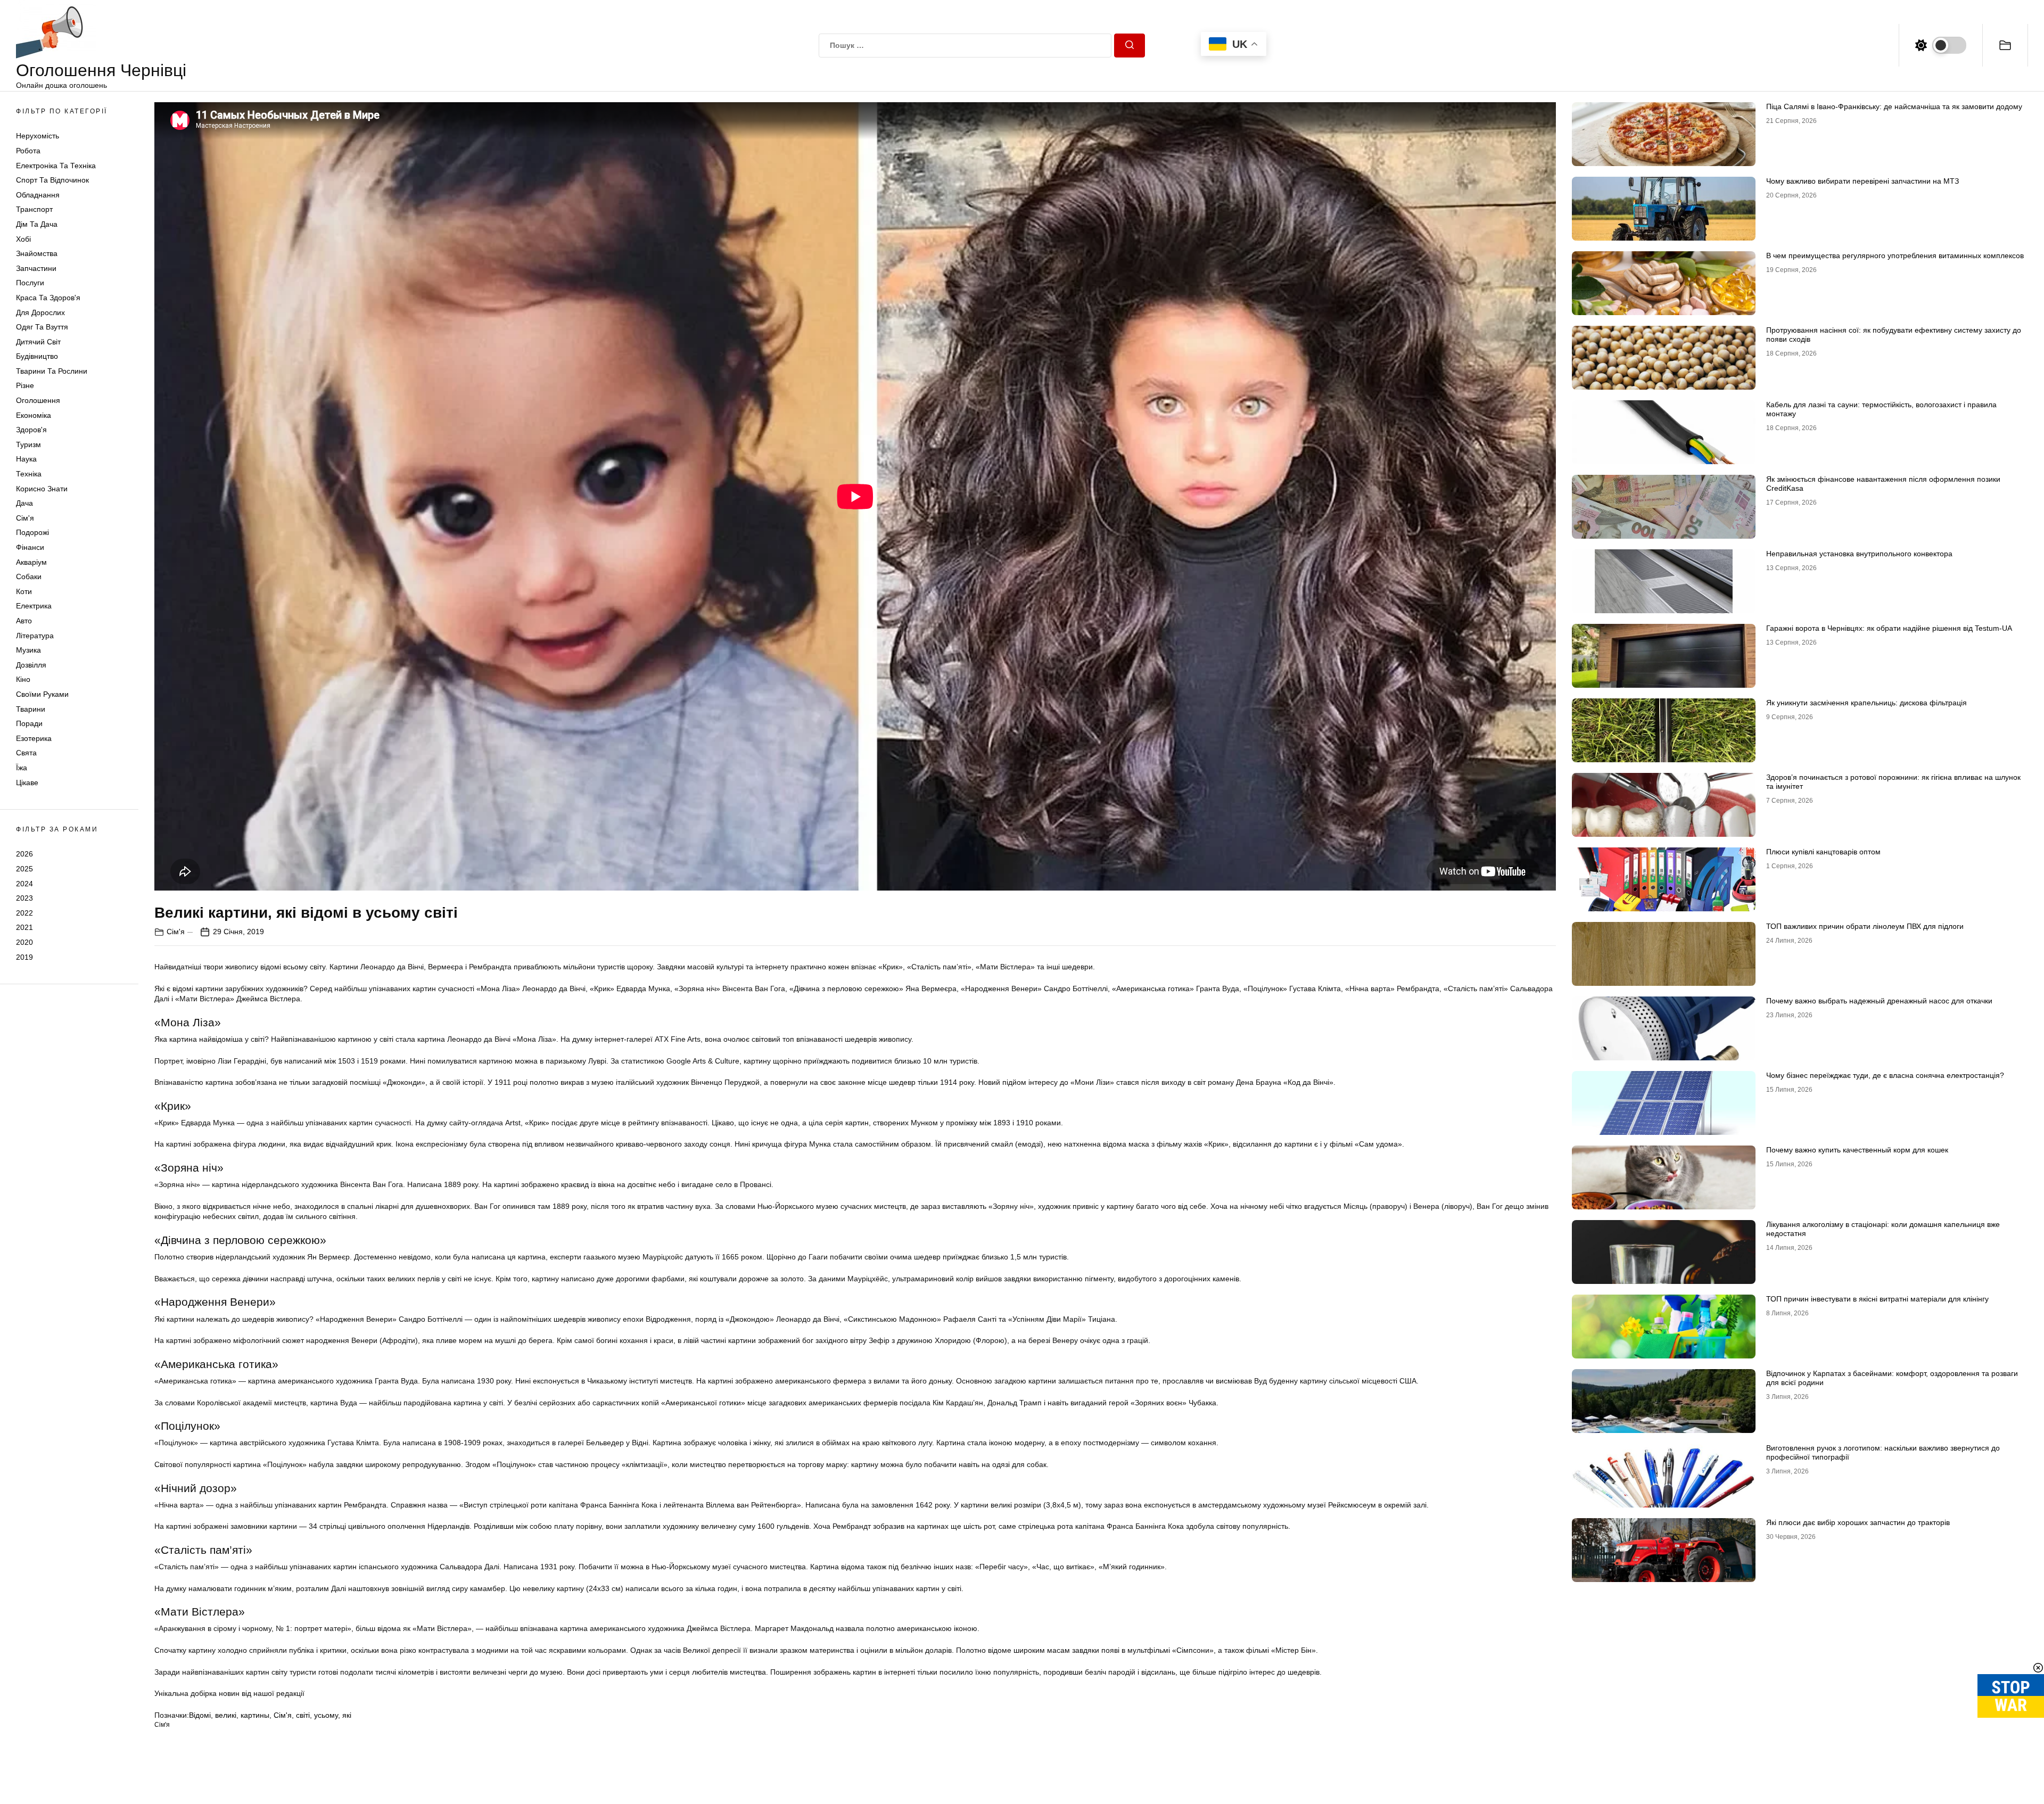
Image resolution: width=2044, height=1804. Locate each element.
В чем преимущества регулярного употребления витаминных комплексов (1895, 256)
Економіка (34, 415)
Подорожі (32, 532)
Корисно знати (42, 489)
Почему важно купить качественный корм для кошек (1857, 1150)
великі (226, 1715)
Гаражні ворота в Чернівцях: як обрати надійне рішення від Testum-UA (1889, 628)
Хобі (23, 239)
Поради (29, 723)
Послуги (30, 283)
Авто (24, 621)
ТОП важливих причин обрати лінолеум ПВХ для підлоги (1865, 926)
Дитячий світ (38, 342)
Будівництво (37, 356)
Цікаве (27, 782)
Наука (26, 459)
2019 (24, 957)
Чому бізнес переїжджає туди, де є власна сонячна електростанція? (1885, 1075)
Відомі (200, 1715)
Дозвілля (31, 665)
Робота (28, 151)
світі (303, 1715)
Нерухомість (38, 136)
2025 (24, 869)
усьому (326, 1715)
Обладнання (38, 195)
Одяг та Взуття (42, 327)
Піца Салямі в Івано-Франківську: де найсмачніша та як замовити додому (1894, 106)
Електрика (34, 606)
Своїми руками (42, 694)
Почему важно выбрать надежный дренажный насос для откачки (1879, 1001)
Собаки (29, 576)
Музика (28, 650)
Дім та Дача (37, 224)
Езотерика (34, 738)
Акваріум (31, 562)
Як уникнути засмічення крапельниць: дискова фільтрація (1866, 703)
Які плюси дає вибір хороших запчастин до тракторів (1858, 1522)
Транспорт (34, 209)
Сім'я (25, 518)
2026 (24, 854)
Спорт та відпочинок (52, 180)
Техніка (29, 474)
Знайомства (37, 253)
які (347, 1715)
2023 (24, 898)
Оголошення (38, 400)
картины (255, 1715)
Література (35, 636)
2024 (24, 884)
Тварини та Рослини (52, 371)
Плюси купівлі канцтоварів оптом (1823, 852)
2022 (24, 913)
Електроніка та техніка (56, 166)
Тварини (31, 709)
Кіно (23, 679)
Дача (24, 503)
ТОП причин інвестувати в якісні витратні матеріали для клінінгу (1877, 1299)
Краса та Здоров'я (48, 298)
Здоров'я (31, 430)
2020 (24, 942)
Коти (24, 591)
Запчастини (36, 268)
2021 (24, 927)
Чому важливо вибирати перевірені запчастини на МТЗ (1862, 181)
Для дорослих (40, 312)
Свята (26, 753)
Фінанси (30, 547)
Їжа (22, 768)
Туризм (28, 444)
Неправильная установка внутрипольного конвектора (1859, 554)
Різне (25, 385)
